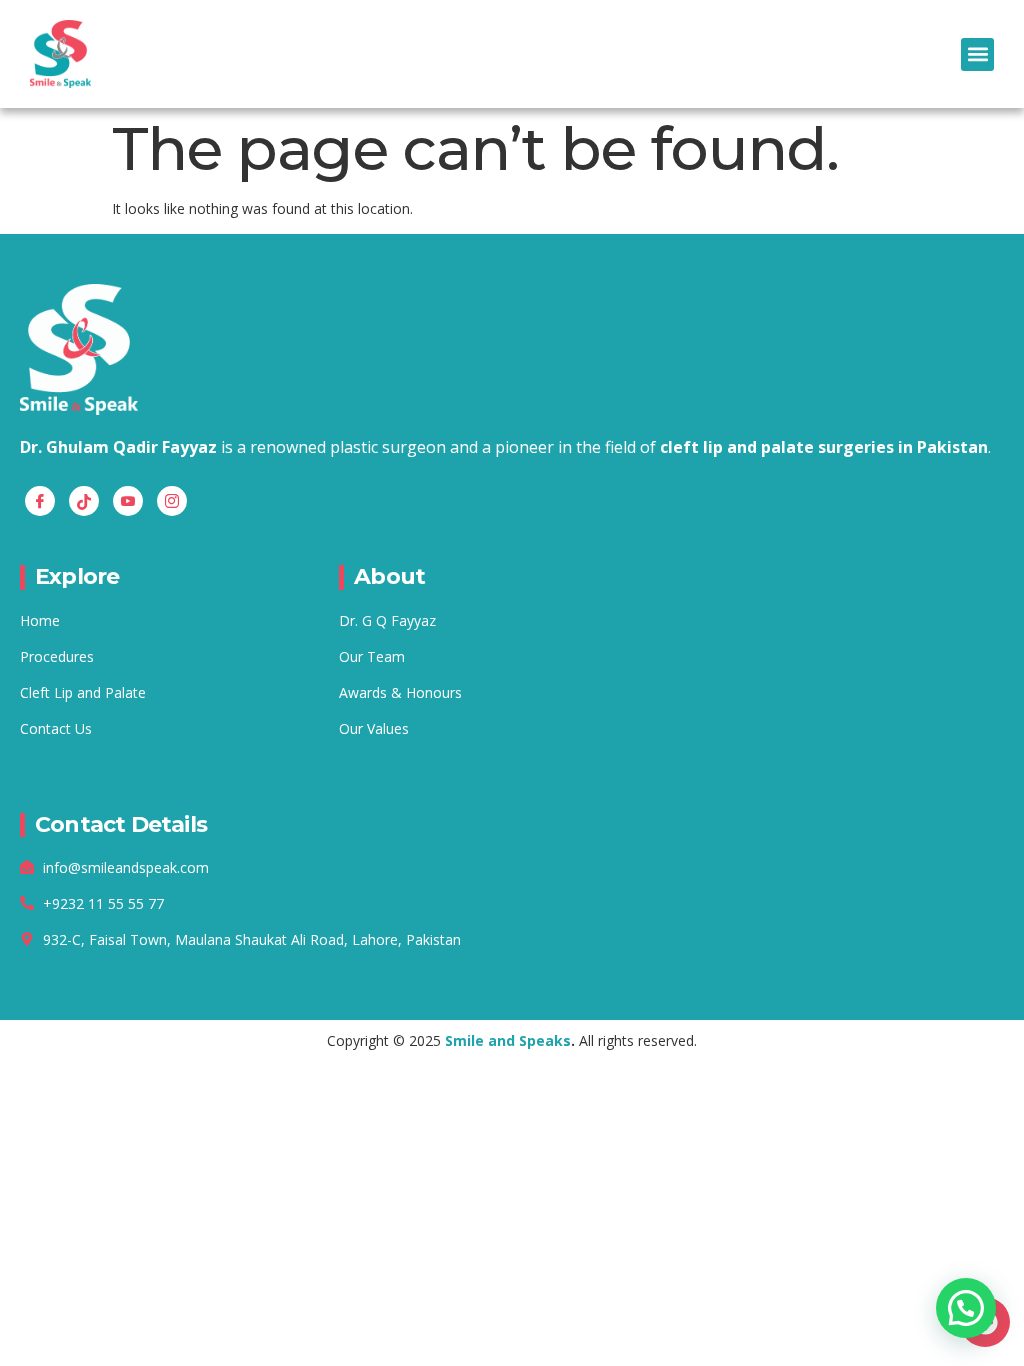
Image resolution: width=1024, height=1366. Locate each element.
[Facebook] (40, 501)
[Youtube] (128, 501)
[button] (977, 54)
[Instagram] (172, 501)
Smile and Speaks (508, 1040)
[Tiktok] (84, 501)
